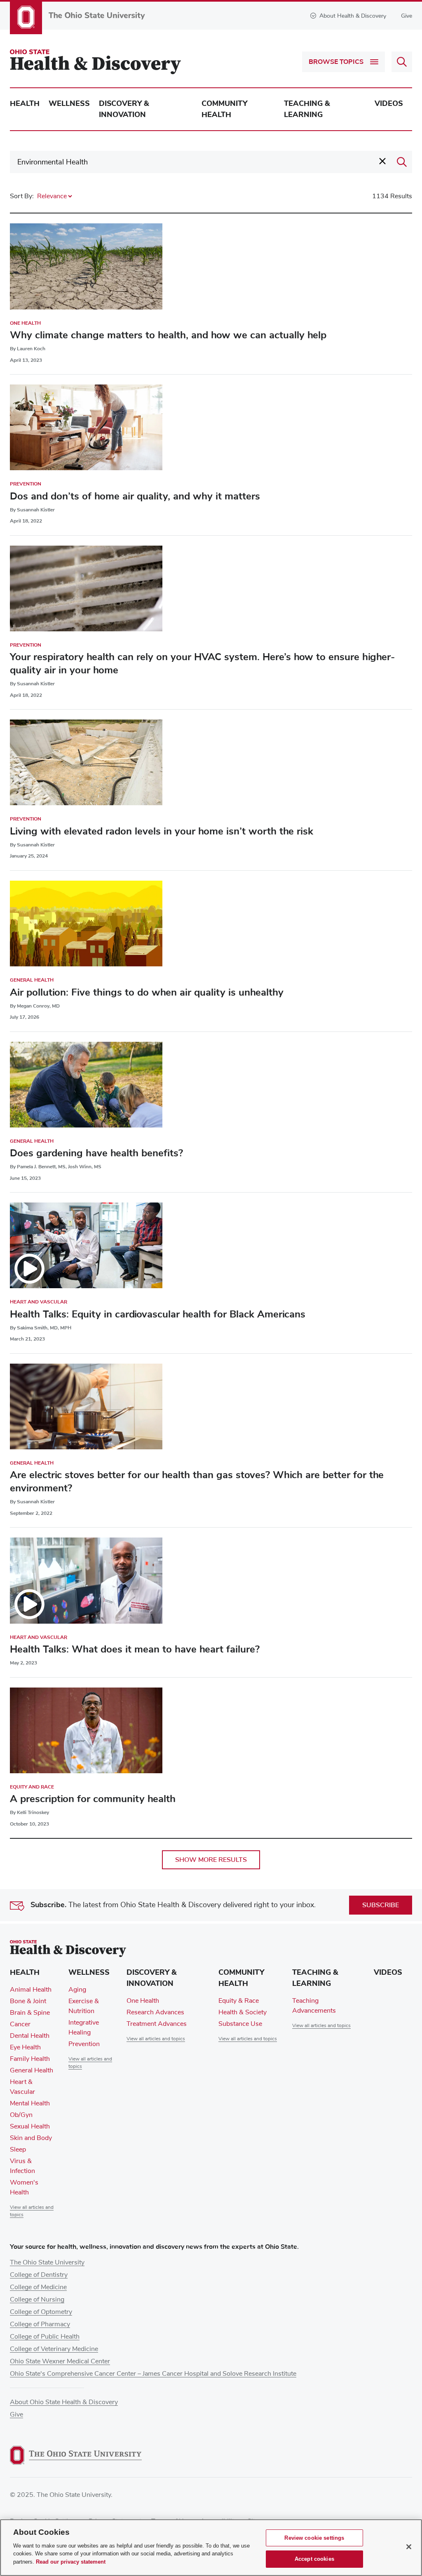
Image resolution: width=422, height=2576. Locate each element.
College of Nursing (37, 2299)
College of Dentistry (39, 2275)
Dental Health (30, 2036)
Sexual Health (30, 2126)
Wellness (69, 103)
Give (407, 16)
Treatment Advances (157, 2024)
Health (25, 103)
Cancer (20, 2024)
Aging (77, 1990)
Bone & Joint (28, 2001)
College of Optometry (41, 2312)
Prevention (26, 484)
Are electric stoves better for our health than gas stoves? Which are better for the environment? (197, 1481)
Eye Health (25, 2047)
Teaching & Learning (307, 109)
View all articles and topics (156, 2039)
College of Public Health (45, 2337)
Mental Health (30, 2103)
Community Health (224, 109)
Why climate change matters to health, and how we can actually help (168, 335)
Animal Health (31, 1990)
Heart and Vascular (39, 1302)
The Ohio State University (47, 2262)
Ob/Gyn (21, 2115)
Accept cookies (314, 2559)
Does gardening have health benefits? (96, 1153)
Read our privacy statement (71, 2562)
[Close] (409, 2547)
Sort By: (22, 196)
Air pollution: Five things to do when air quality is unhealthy (147, 992)
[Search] (402, 162)
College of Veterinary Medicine (54, 2349)
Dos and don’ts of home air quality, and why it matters (135, 496)
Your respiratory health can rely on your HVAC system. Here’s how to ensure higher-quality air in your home (202, 663)
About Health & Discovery (353, 16)
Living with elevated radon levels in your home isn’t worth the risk (162, 831)
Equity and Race (32, 1787)
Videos (389, 103)
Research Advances (155, 2012)
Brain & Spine (30, 2013)
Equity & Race (239, 2001)
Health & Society (243, 2012)
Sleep (18, 2149)
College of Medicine (38, 2287)
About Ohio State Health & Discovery (64, 2402)
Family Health (30, 2059)
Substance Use (240, 2024)
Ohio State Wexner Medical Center (60, 2361)
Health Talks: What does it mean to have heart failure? (135, 1649)
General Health (32, 980)
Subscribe (381, 1905)
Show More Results (211, 1860)
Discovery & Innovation (124, 109)
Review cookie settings (314, 2538)
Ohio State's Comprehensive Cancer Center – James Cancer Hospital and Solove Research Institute (153, 2374)
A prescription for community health (93, 1799)
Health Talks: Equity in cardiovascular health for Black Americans (158, 1314)
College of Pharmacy (40, 2324)
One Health (25, 323)
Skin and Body (31, 2138)
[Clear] (382, 161)
